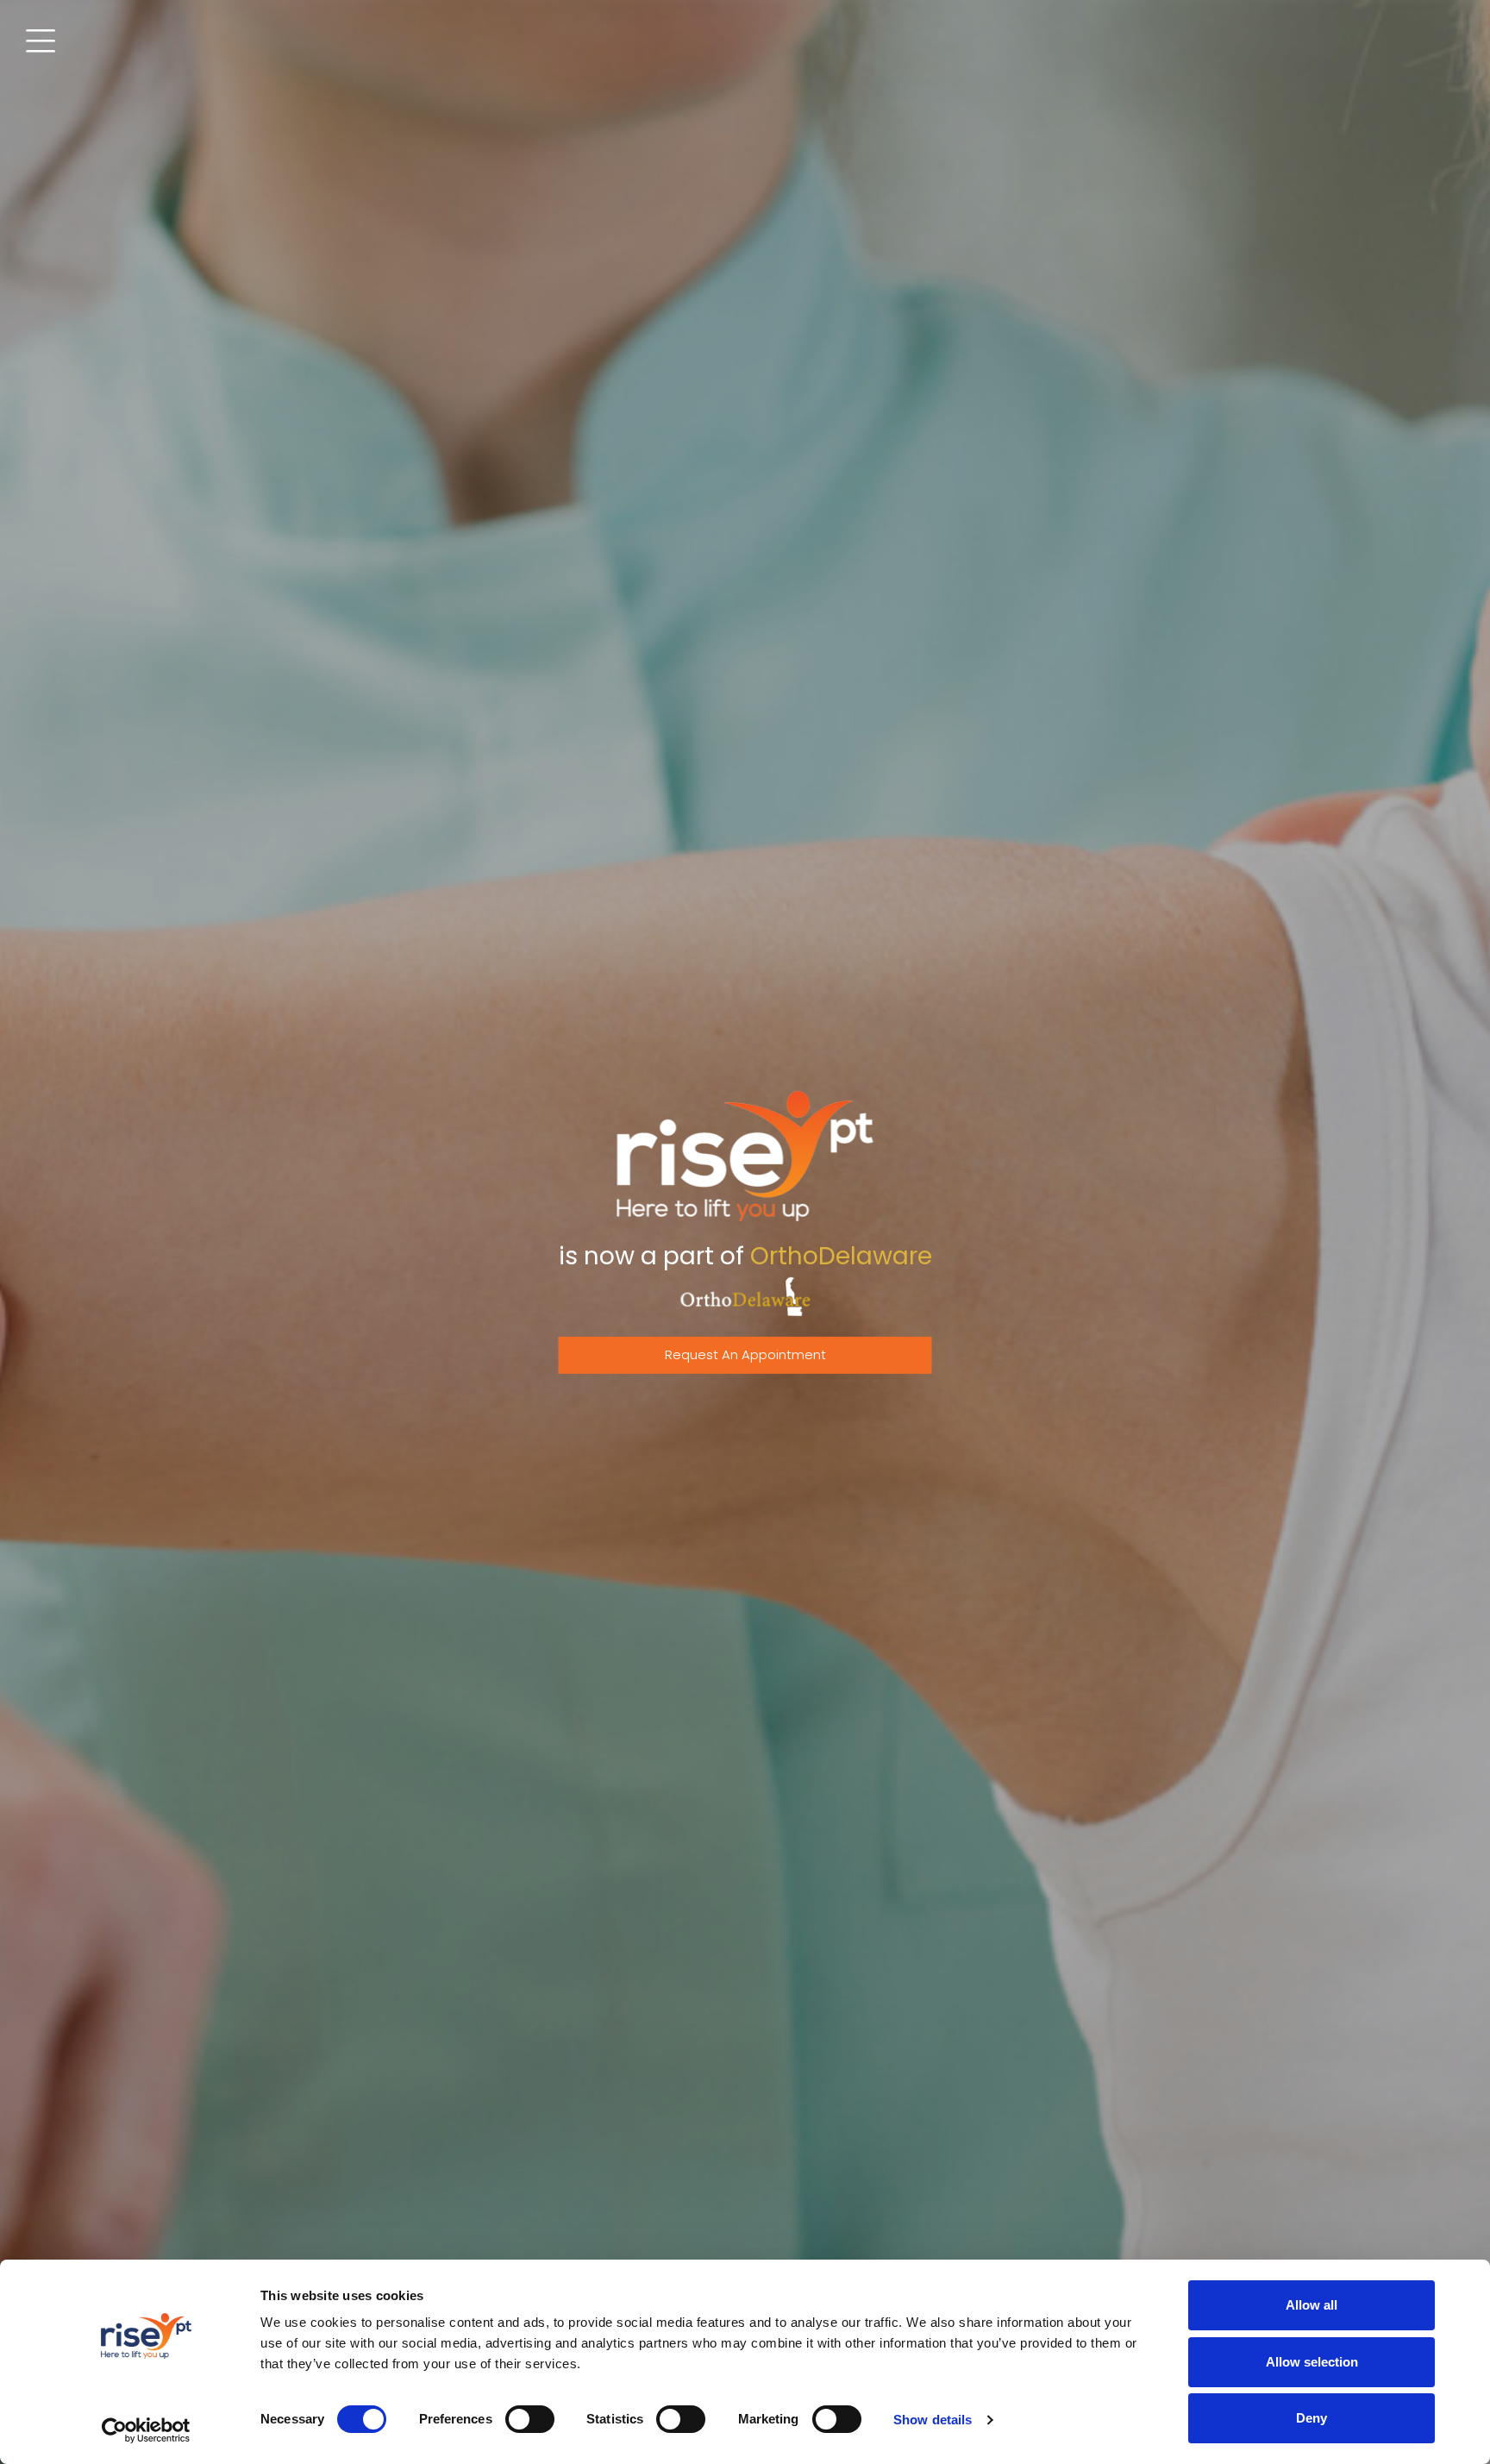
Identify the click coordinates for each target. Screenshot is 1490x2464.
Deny (1312, 2418)
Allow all (1312, 2305)
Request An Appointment (745, 1354)
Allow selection (1312, 2362)
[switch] (530, 2419)
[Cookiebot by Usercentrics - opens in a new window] (146, 2430)
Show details (933, 2420)
